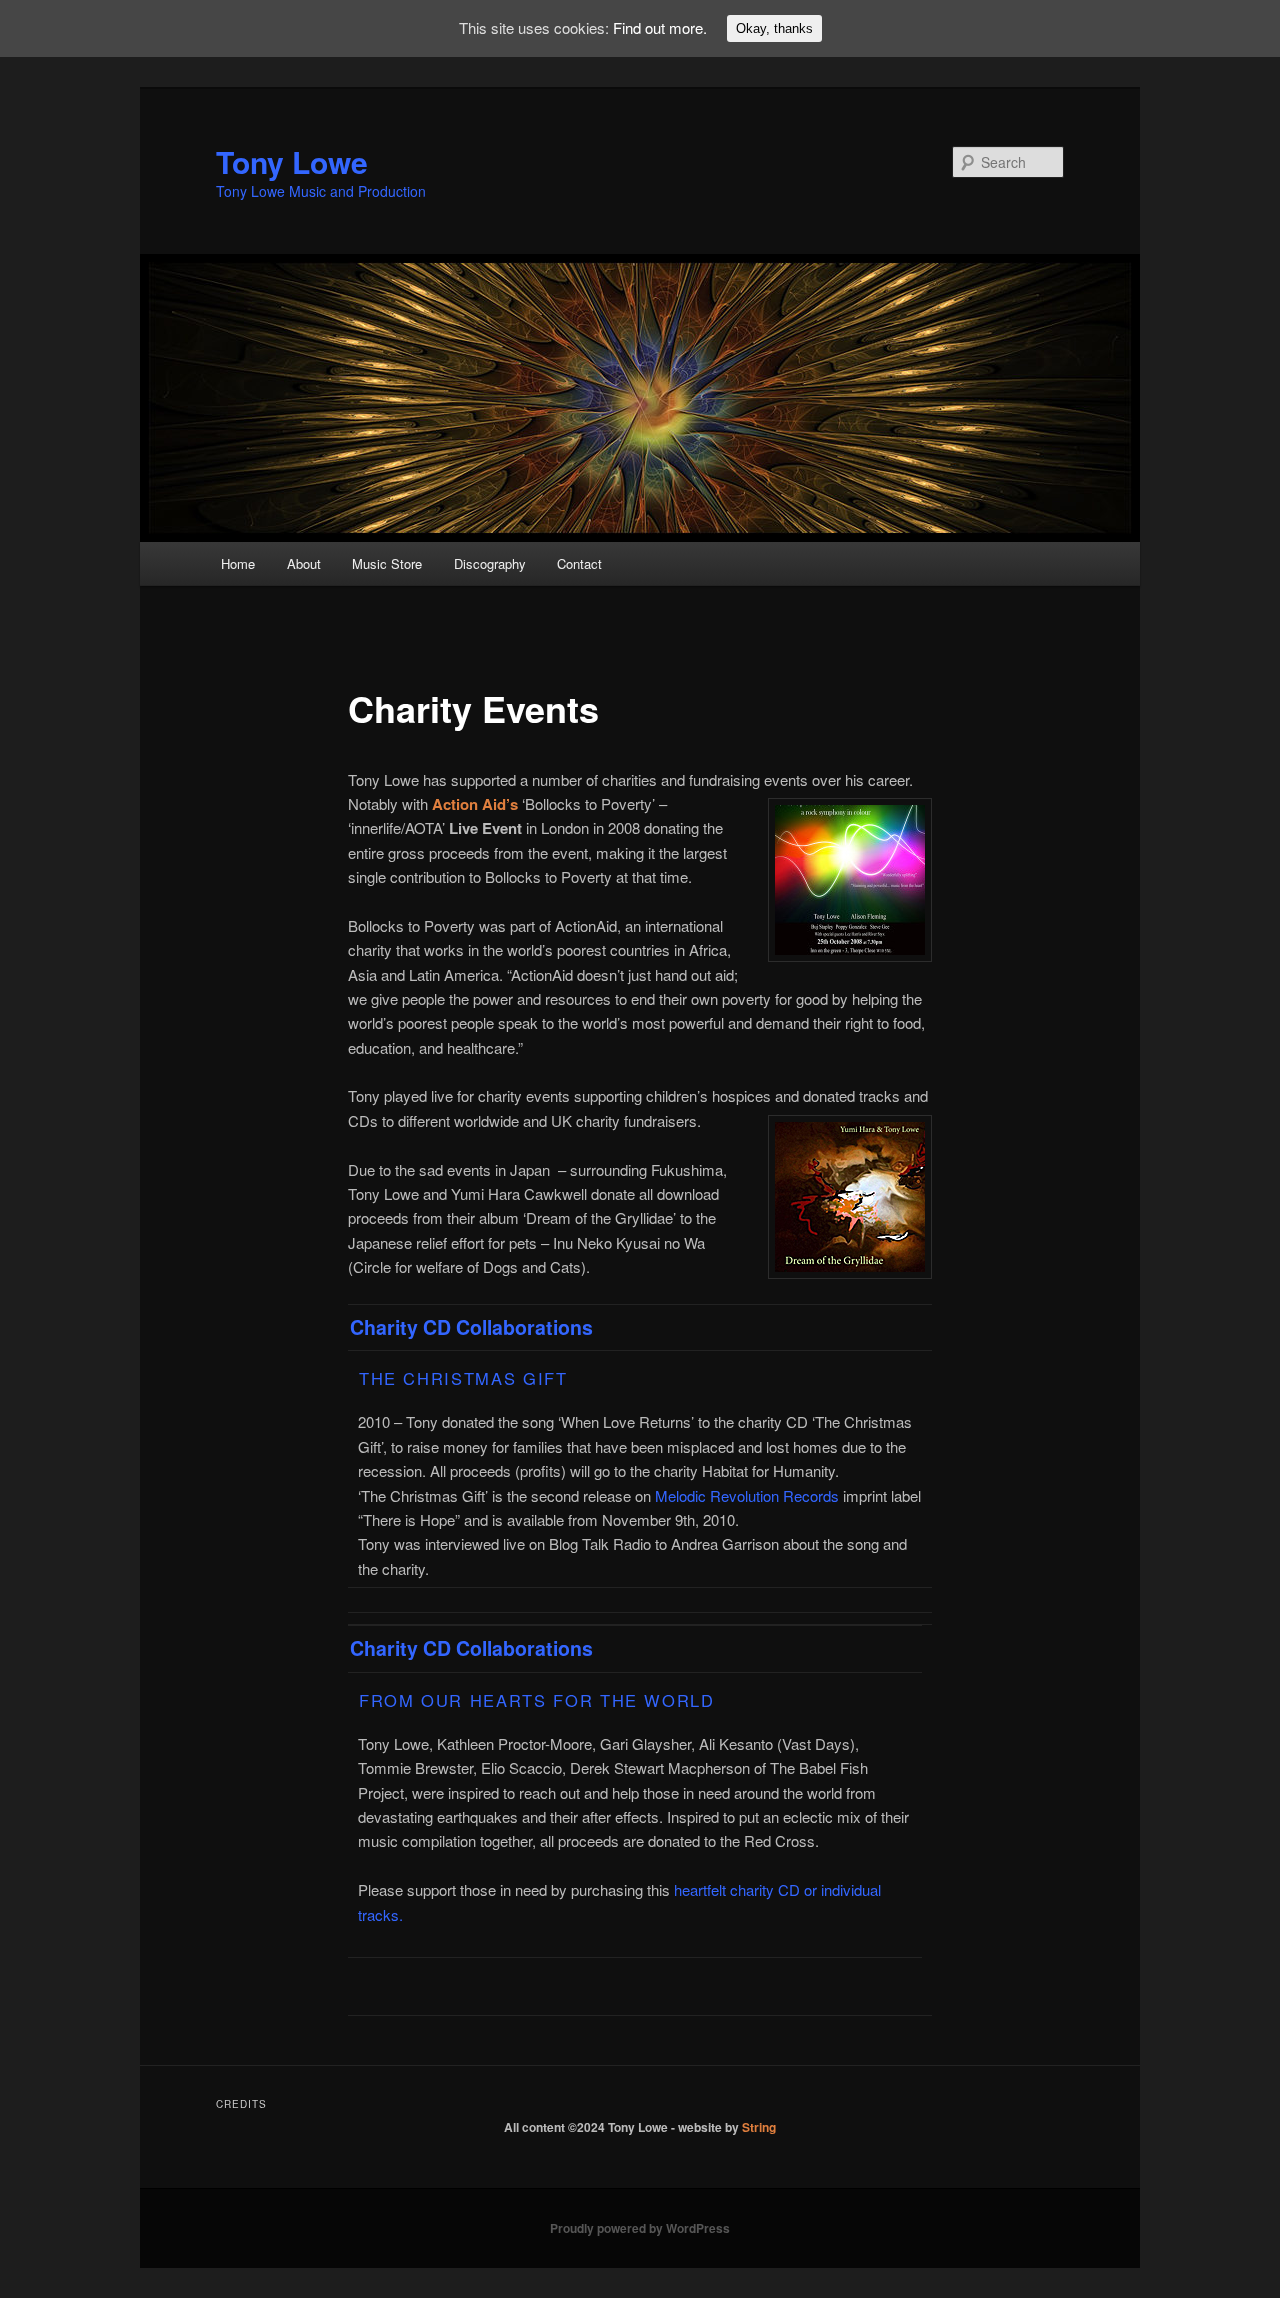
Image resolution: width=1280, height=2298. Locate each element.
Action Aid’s (475, 804)
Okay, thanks (774, 28)
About (304, 563)
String (759, 2127)
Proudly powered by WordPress (640, 2228)
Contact (579, 563)
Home (238, 563)
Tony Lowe (292, 161)
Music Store (387, 563)
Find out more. (660, 27)
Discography (490, 563)
